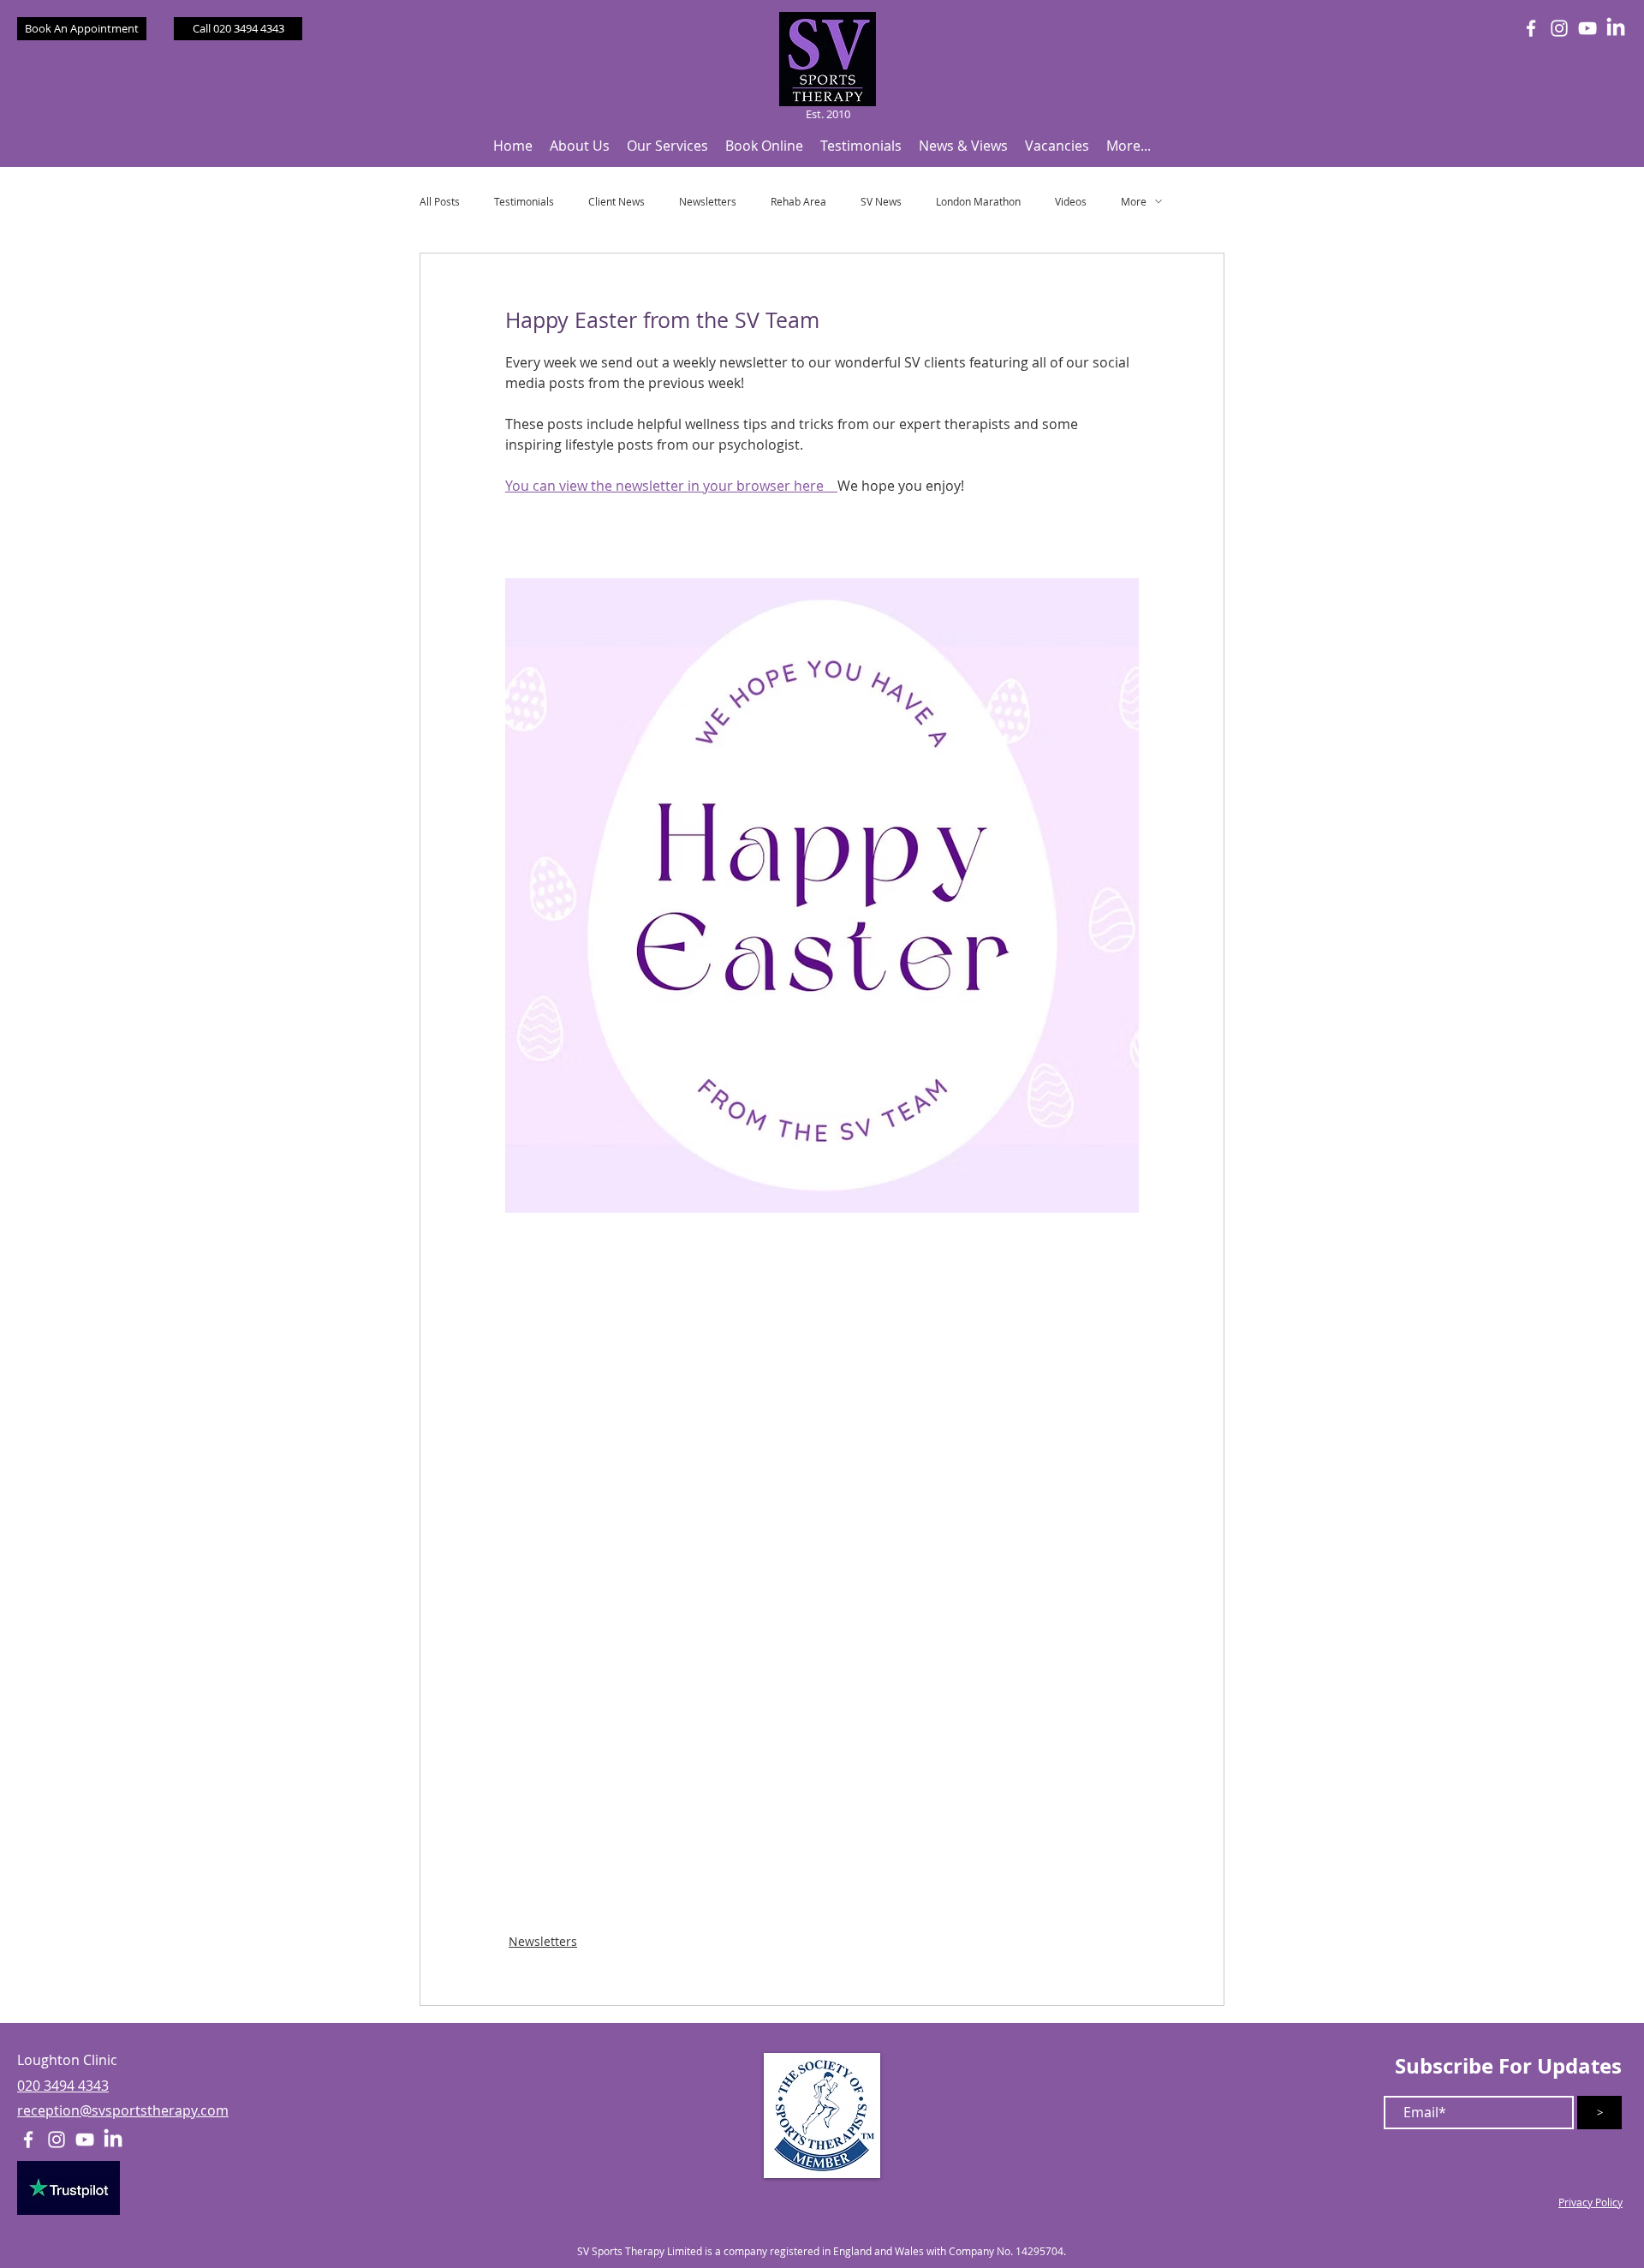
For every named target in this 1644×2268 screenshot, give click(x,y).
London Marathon (978, 202)
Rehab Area (798, 202)
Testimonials (524, 202)
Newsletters (708, 202)
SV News (881, 202)
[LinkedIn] (1616, 28)
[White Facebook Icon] (1531, 28)
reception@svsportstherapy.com (123, 2110)
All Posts (440, 202)
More (1134, 202)
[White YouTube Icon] (1587, 28)
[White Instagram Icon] (1559, 28)
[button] (580, 146)
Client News (616, 202)
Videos (1071, 202)
